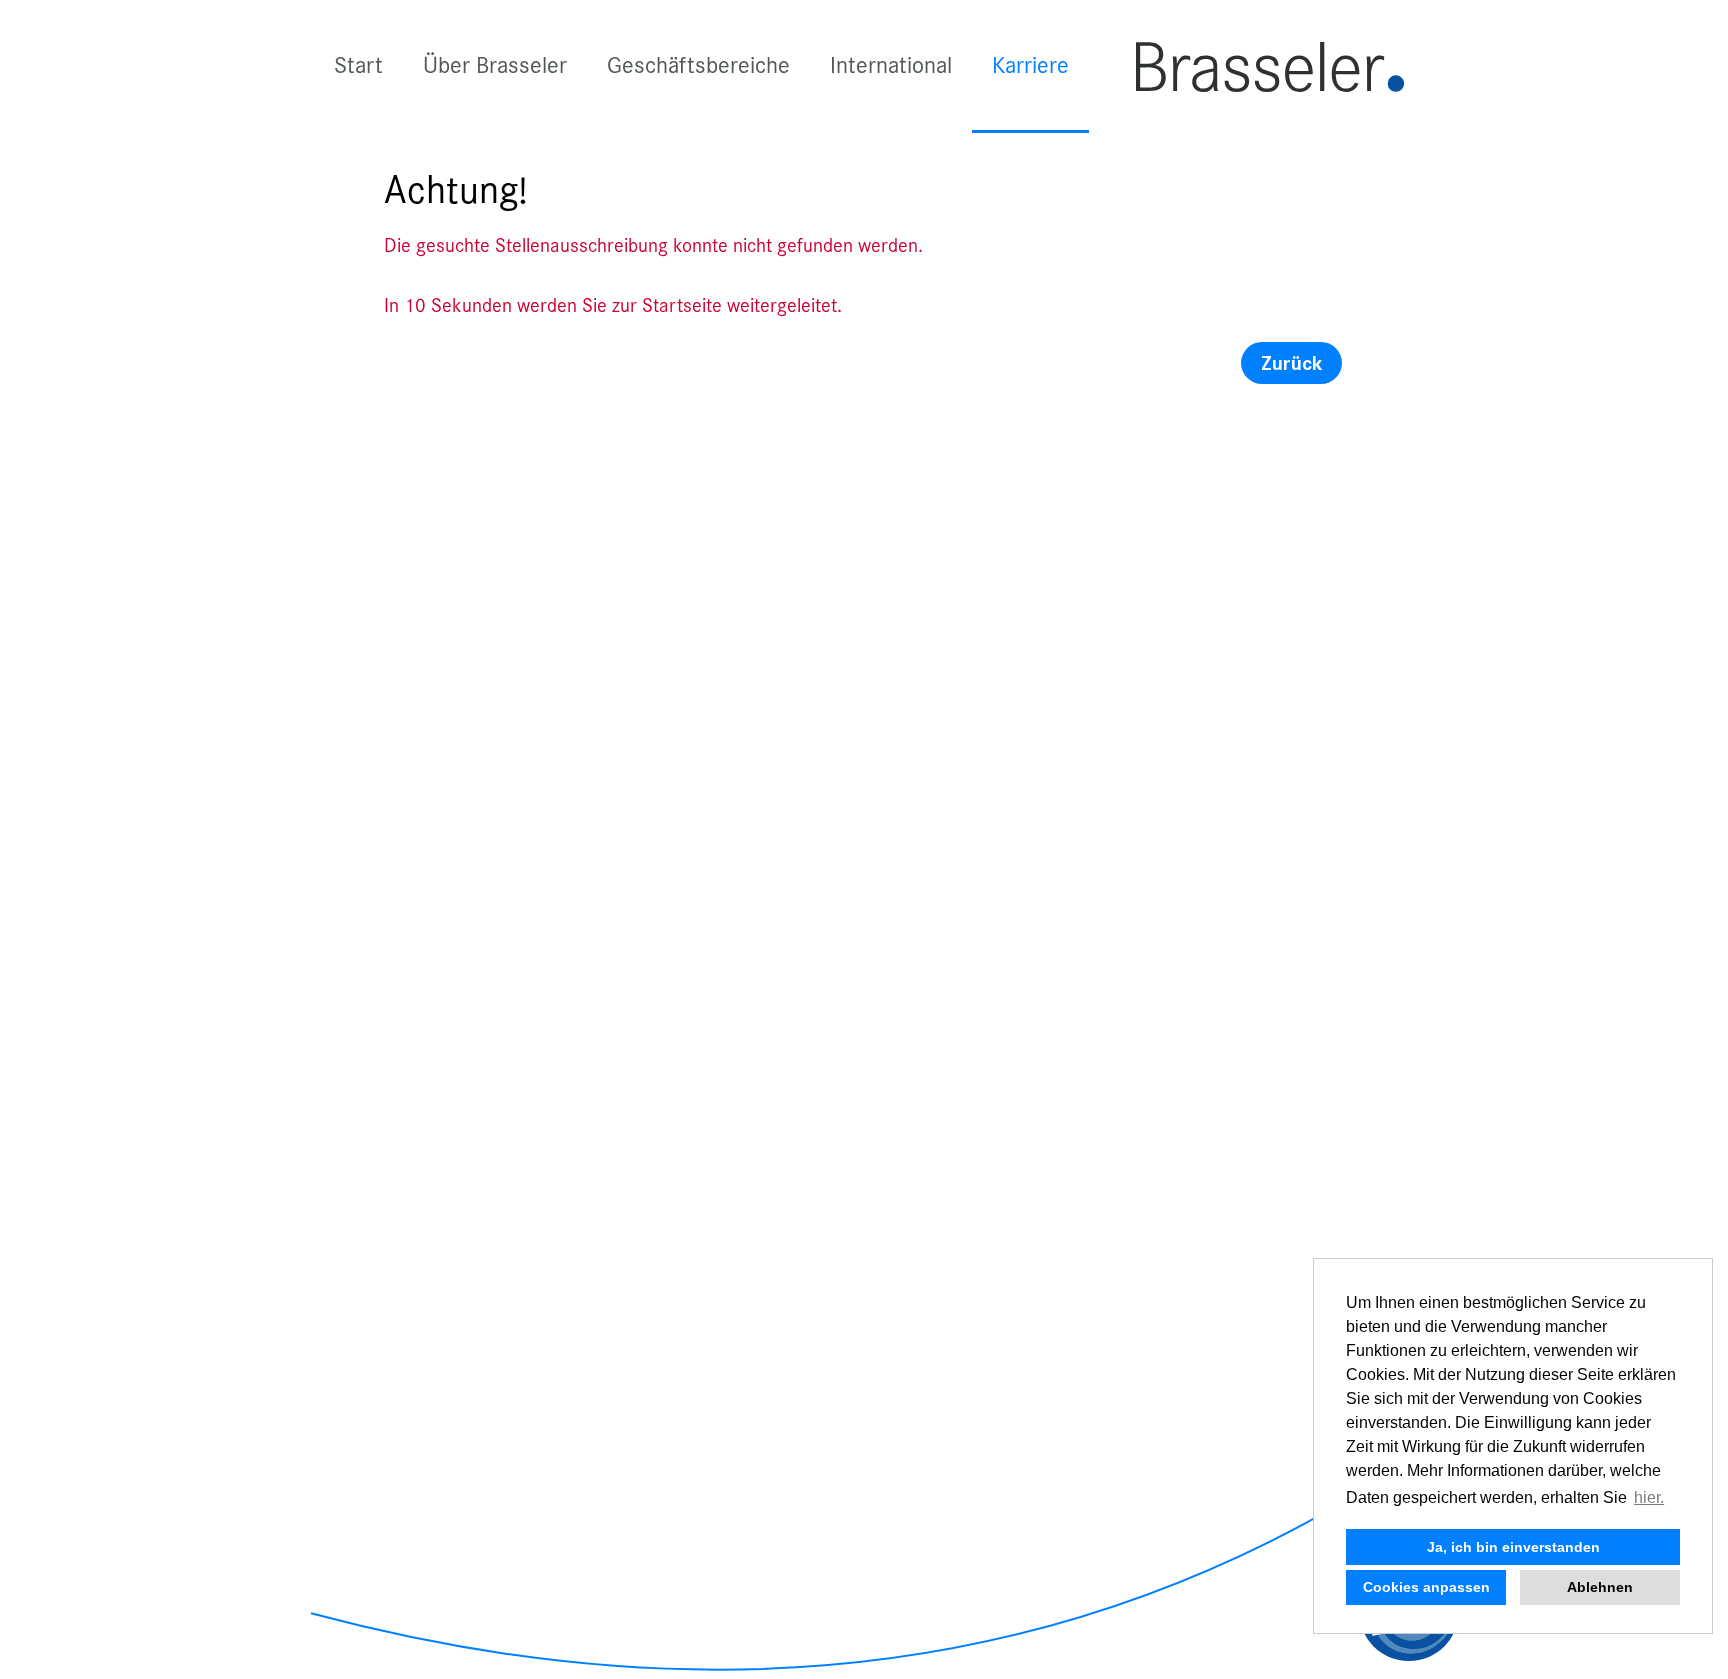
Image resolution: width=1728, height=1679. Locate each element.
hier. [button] (1649, 1497)
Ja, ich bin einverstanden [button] (1513, 1547)
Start (358, 65)
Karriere (1030, 65)
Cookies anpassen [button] (1426, 1587)
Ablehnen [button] (1600, 1587)
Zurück (1291, 363)
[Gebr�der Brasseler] (1270, 65)
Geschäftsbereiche (698, 65)
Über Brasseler (495, 65)
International (891, 65)
